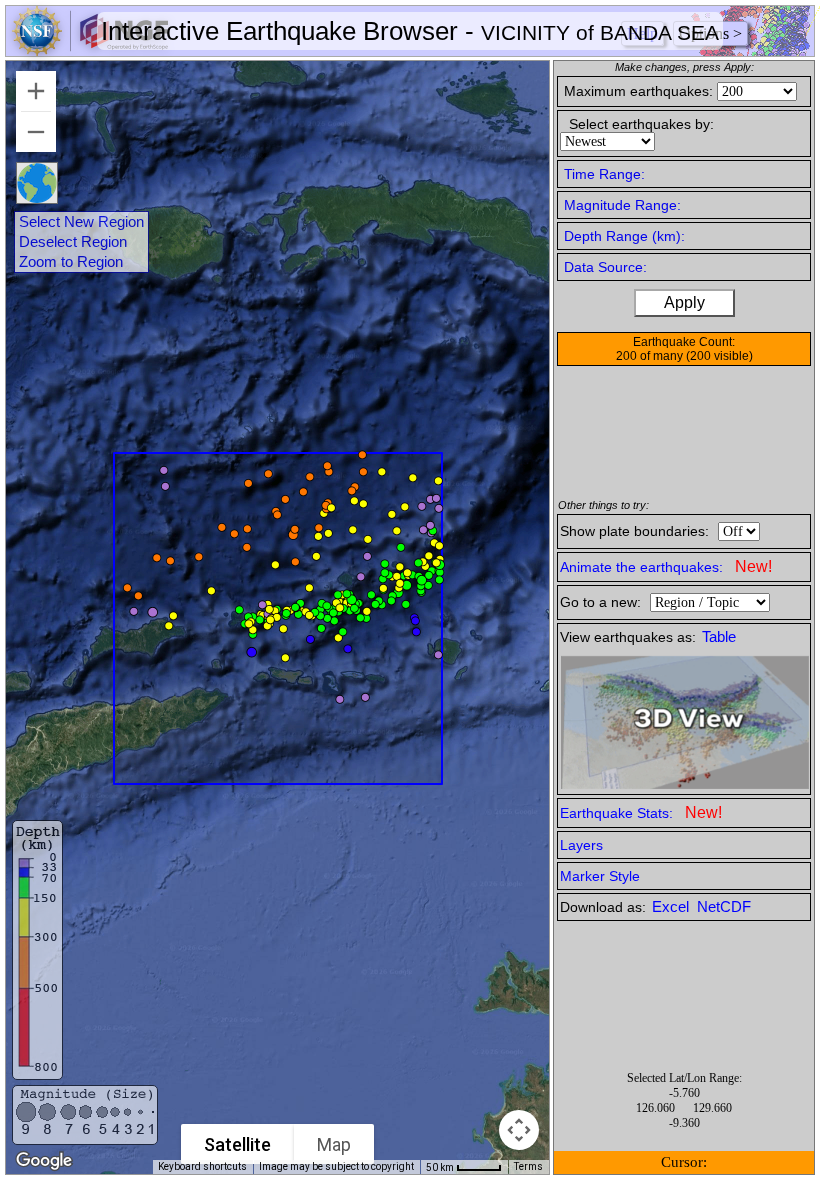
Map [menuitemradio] (334, 1144)
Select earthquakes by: (641, 124)
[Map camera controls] (519, 1130)
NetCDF (724, 907)
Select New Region (81, 222)
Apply (684, 302)
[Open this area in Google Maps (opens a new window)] (44, 1161)
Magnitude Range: (622, 205)
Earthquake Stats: (641, 812)
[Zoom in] (36, 91)
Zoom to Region (71, 262)
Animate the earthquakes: (666, 566)
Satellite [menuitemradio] (237, 1144)
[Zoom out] (36, 132)
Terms (528, 1166)
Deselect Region (73, 242)
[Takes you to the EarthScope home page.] (90, 50)
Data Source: (605, 267)
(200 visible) (719, 356)
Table (719, 637)
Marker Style (600, 876)
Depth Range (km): (624, 236)
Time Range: (604, 174)
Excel (672, 907)
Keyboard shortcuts (202, 1166)
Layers (581, 845)
